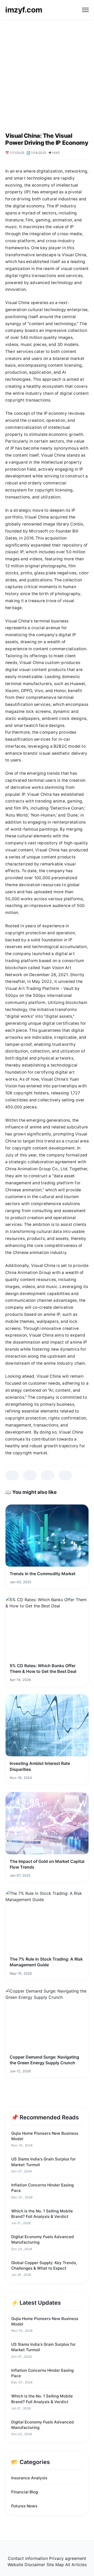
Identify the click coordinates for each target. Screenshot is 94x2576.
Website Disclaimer (26, 2565)
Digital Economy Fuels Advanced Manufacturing (43, 2239)
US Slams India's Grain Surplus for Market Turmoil (43, 2162)
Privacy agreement (68, 2558)
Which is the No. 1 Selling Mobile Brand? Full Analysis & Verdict (42, 2214)
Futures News (24, 2506)
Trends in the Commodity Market (43, 1574)
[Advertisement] (47, 69)
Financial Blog (25, 2492)
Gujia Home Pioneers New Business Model (45, 2136)
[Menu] (85, 10)
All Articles (76, 2565)
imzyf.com (24, 10)
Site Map (55, 2565)
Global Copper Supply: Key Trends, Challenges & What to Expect (44, 2265)
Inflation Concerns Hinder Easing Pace (42, 2188)
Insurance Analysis (29, 2478)
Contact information (28, 2558)
